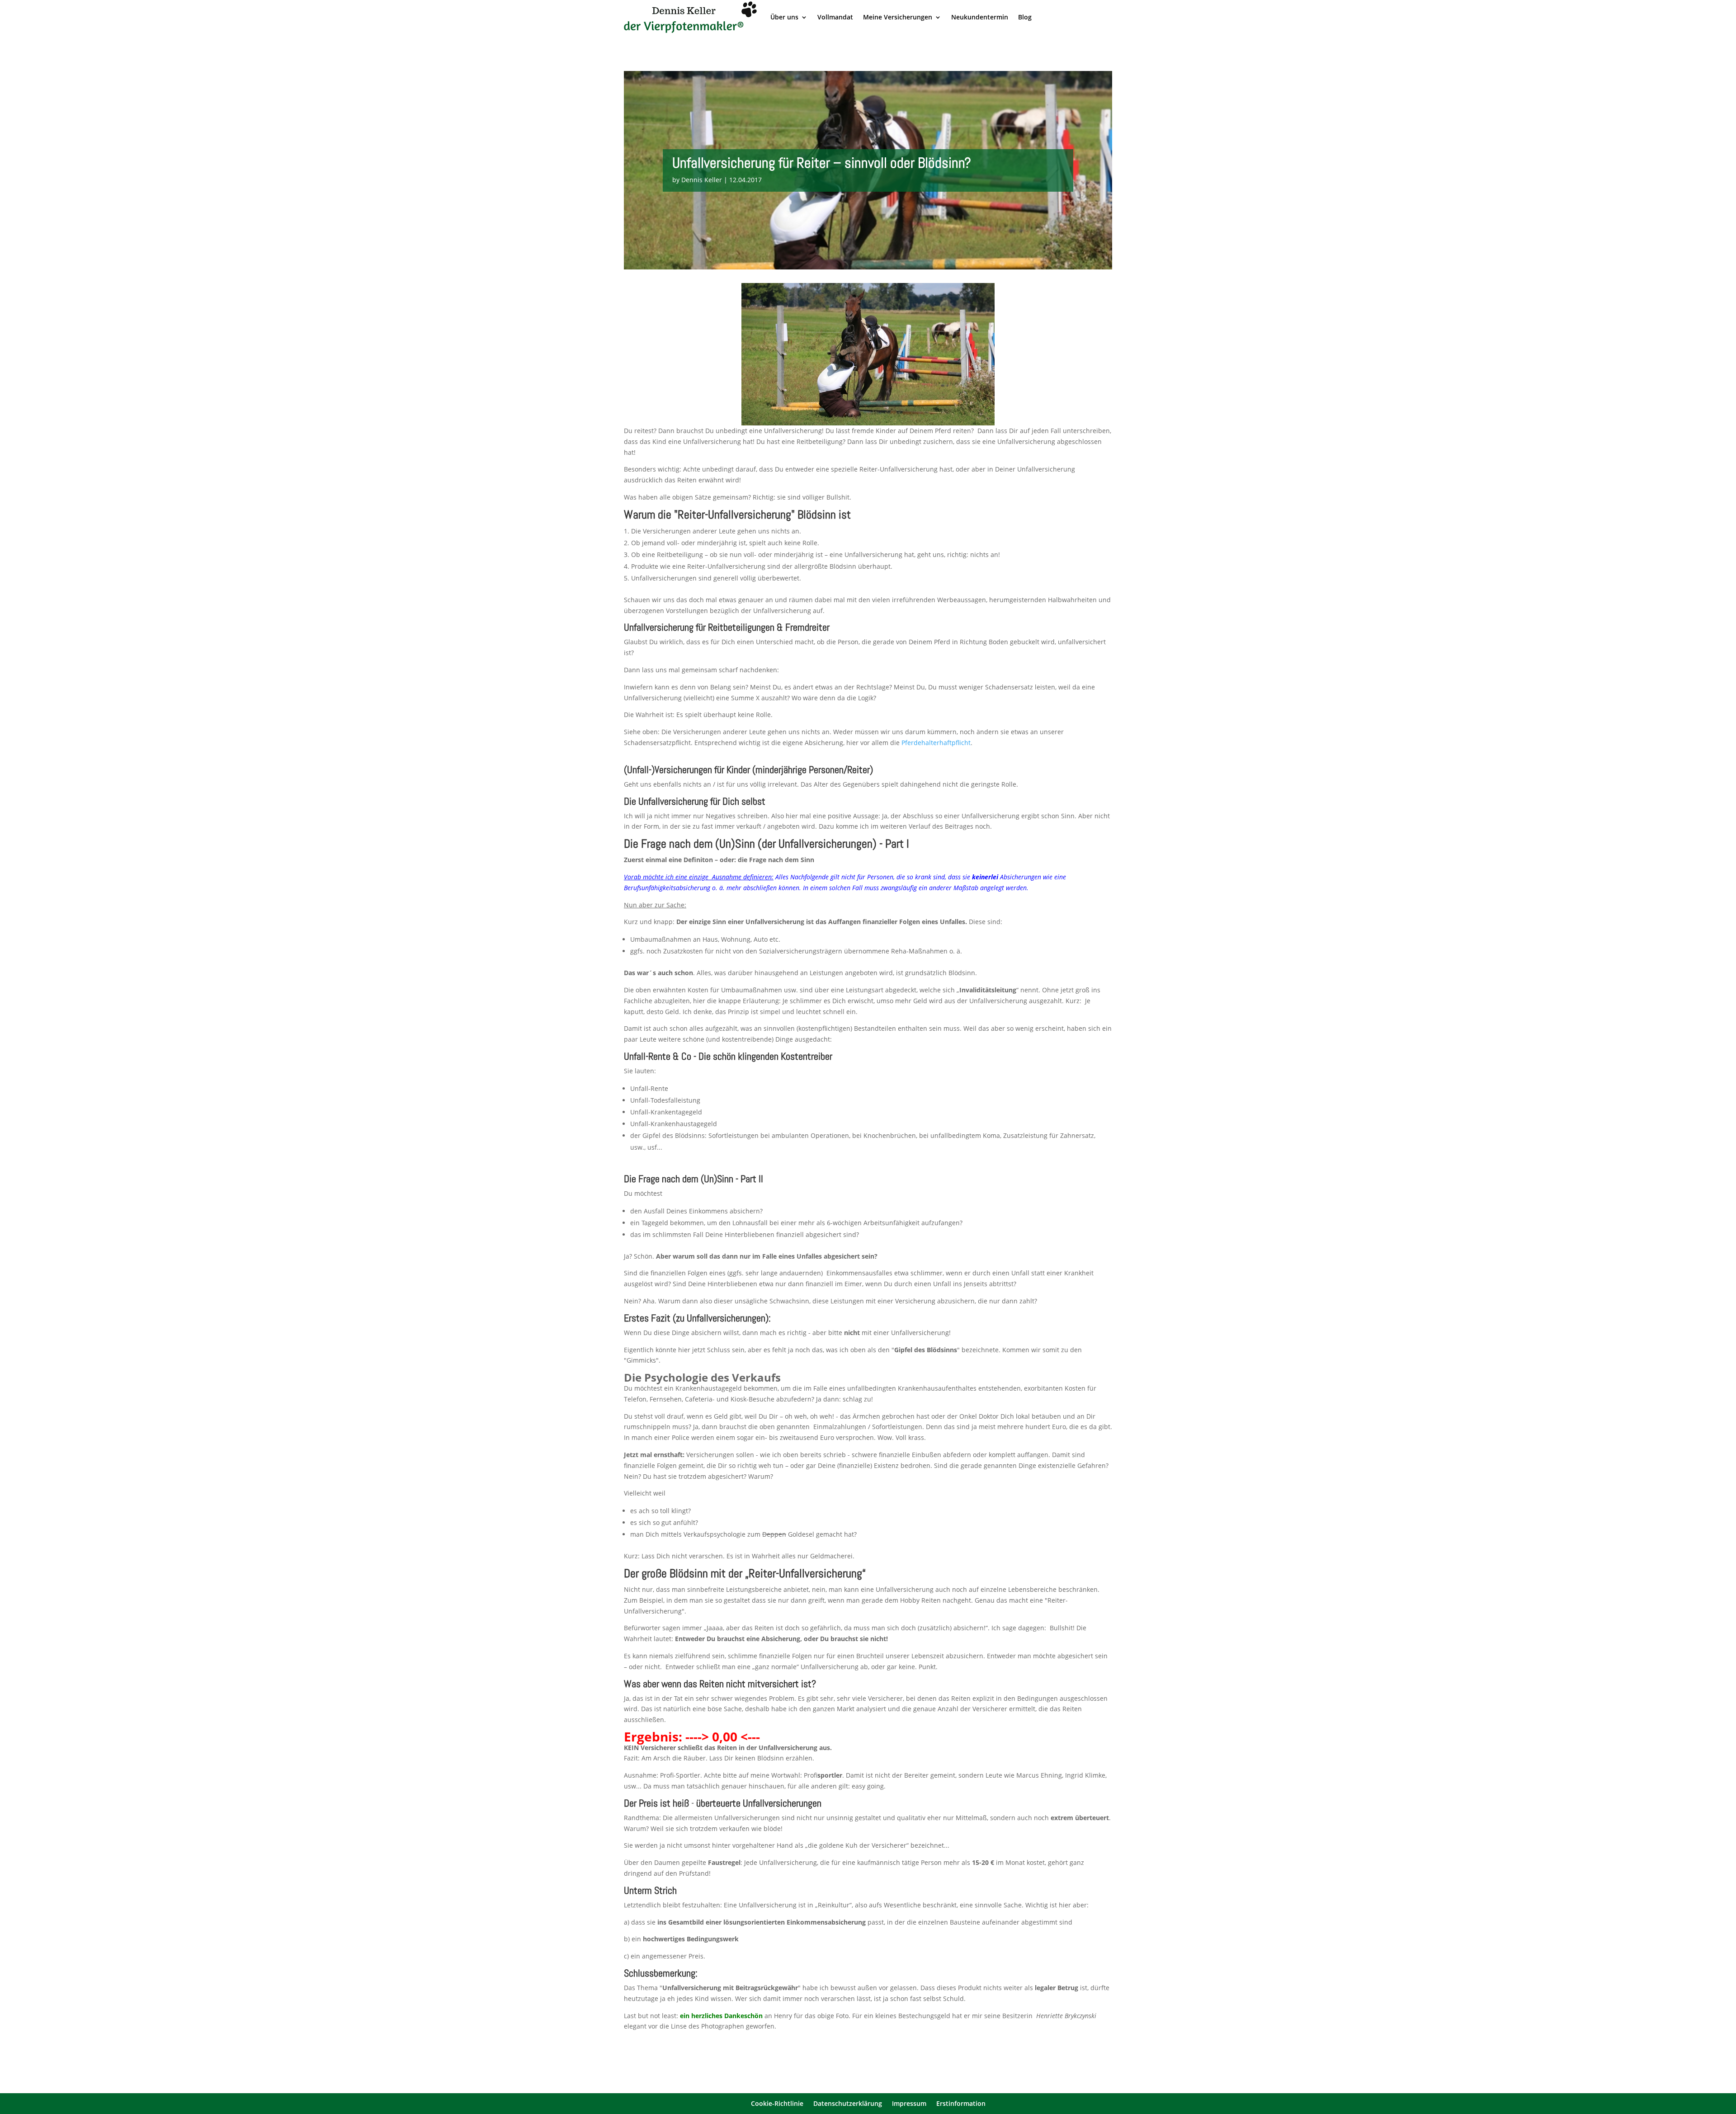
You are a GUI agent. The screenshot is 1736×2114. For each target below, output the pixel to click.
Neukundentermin (980, 17)
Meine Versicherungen (898, 17)
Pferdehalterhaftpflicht (936, 743)
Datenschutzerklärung (848, 2104)
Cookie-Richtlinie (777, 2104)
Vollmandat (835, 17)
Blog (1025, 17)
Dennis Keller (702, 180)
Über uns (784, 17)
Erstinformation (961, 2104)
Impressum (909, 2104)
